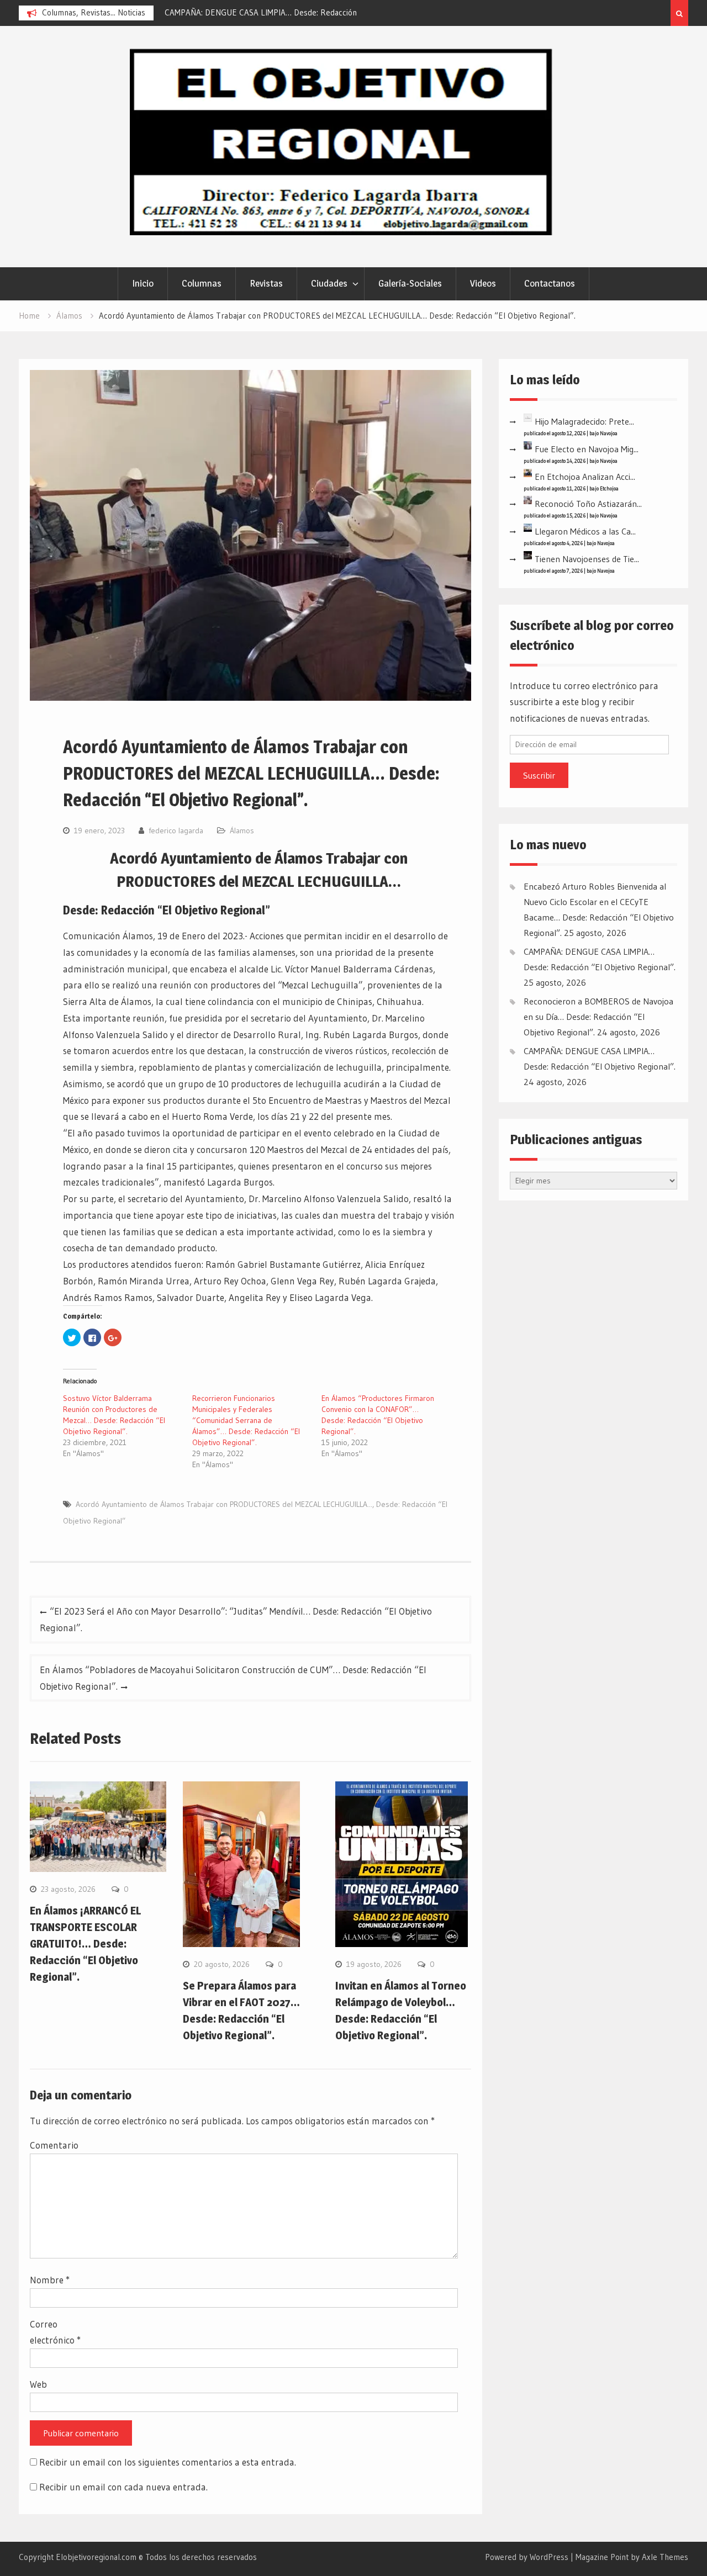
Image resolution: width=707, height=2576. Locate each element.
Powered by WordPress (527, 2557)
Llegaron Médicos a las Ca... (585, 531)
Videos (483, 283)
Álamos (242, 831)
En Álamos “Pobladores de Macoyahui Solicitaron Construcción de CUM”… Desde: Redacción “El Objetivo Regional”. (233, 1678)
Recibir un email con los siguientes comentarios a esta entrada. (168, 2462)
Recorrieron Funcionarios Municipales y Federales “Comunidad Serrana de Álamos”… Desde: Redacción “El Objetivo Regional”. (246, 1420)
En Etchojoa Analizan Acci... (585, 477)
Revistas (266, 283)
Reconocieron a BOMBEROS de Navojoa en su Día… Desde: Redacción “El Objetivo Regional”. (598, 1017)
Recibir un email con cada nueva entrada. (123, 2487)
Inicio (143, 283)
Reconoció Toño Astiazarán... (588, 504)
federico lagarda (176, 831)
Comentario (54, 2145)
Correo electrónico (55, 2332)
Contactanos (550, 283)
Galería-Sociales (410, 283)
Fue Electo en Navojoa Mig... (587, 449)
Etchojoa (609, 488)
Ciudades (329, 283)
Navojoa (609, 433)
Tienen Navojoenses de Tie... (587, 559)
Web (38, 2384)
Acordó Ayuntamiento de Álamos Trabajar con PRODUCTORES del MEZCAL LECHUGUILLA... (224, 1504)
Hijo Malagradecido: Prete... (584, 421)
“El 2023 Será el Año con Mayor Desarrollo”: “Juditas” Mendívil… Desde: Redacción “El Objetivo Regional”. (236, 1619)
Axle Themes (665, 2557)
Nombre (50, 2280)
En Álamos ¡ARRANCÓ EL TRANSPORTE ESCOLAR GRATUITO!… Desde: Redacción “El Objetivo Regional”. (85, 1944)
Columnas (202, 283)
